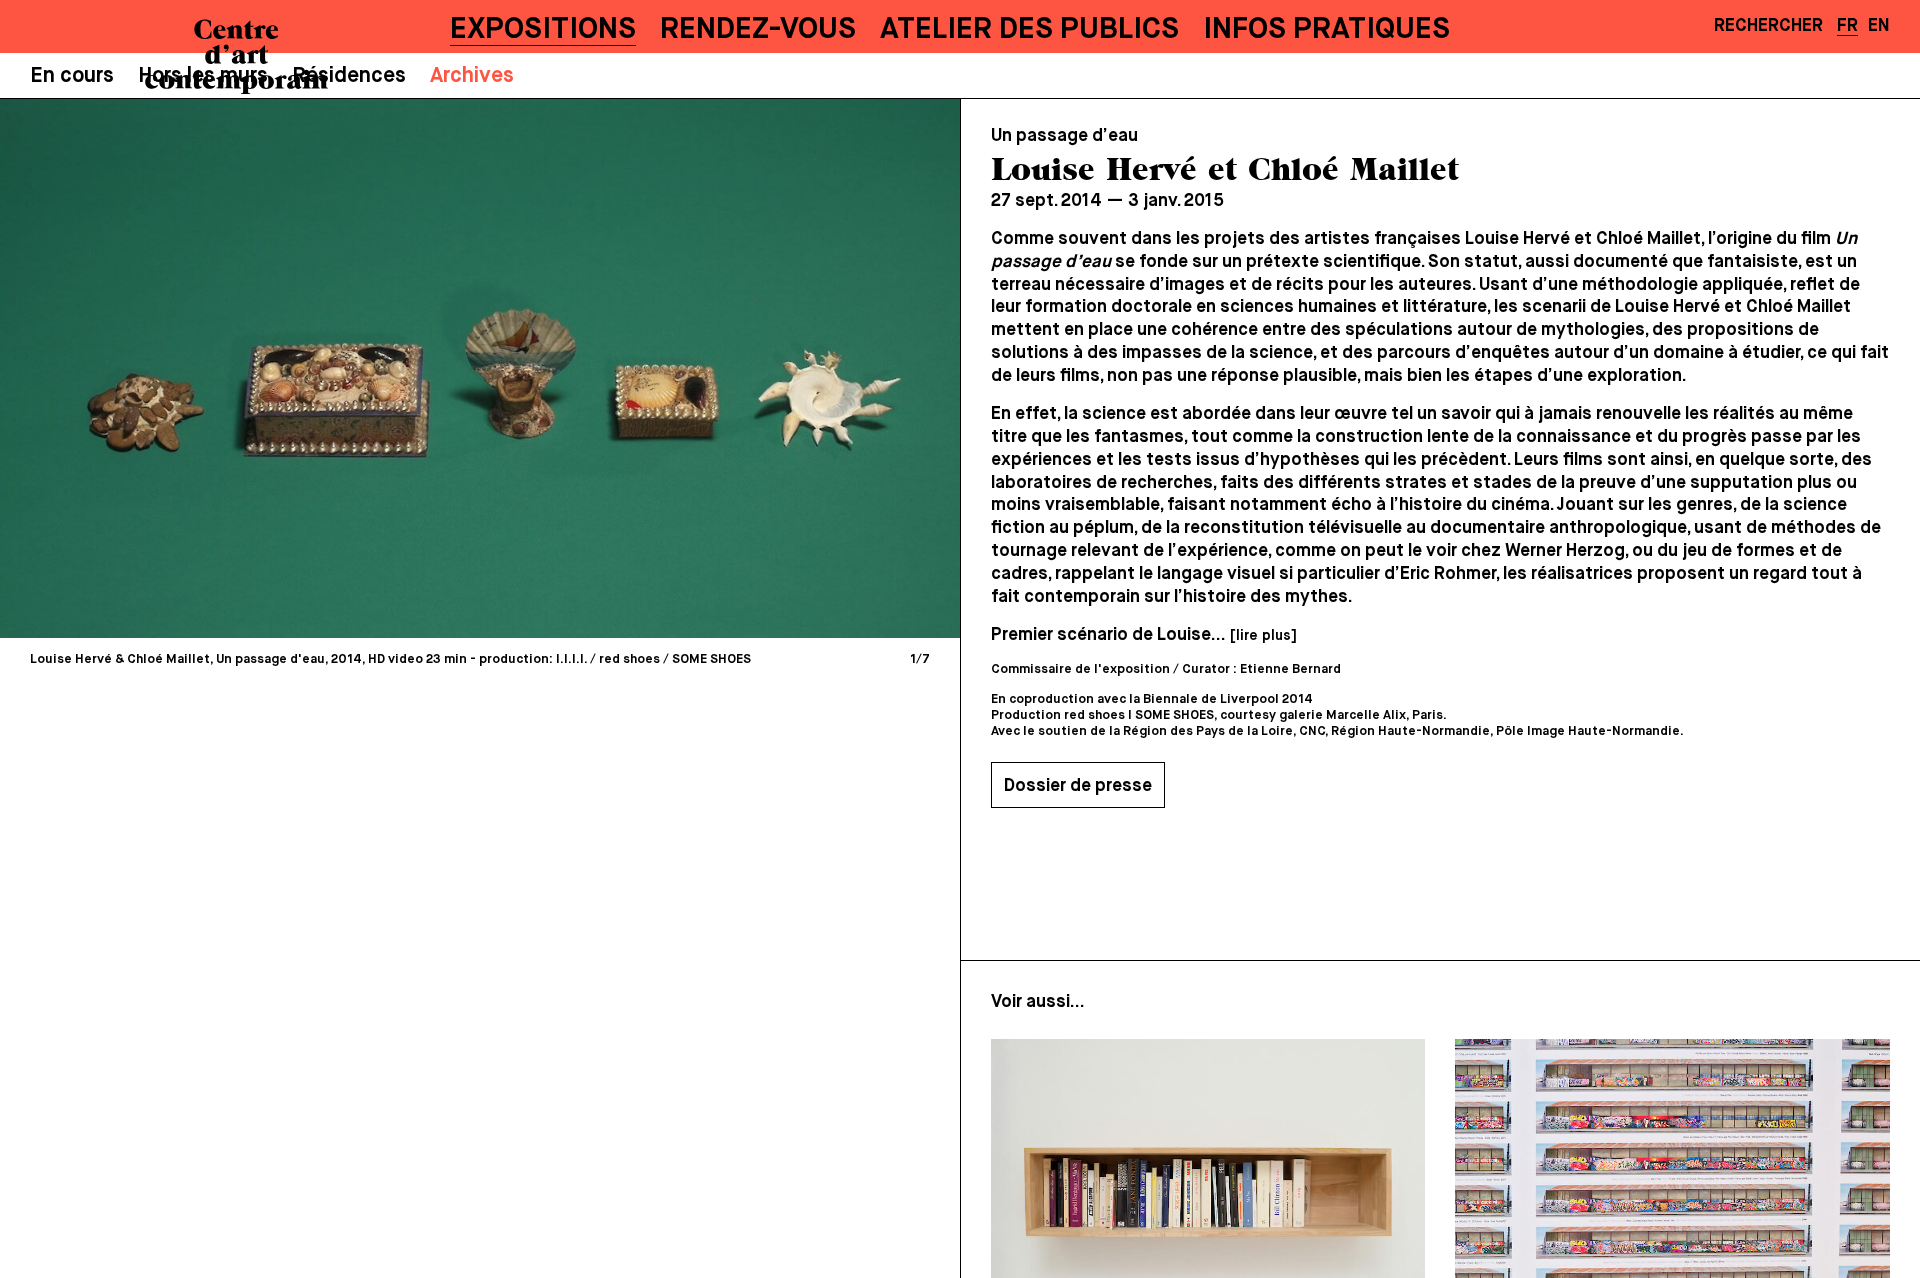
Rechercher (1768, 26)
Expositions (543, 30)
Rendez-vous (758, 30)
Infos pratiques (1326, 30)
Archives (472, 76)
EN (1879, 26)
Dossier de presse (1078, 786)
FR (1847, 26)
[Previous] (250, 368)
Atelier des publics (1029, 30)
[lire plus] (1263, 636)
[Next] (710, 368)
